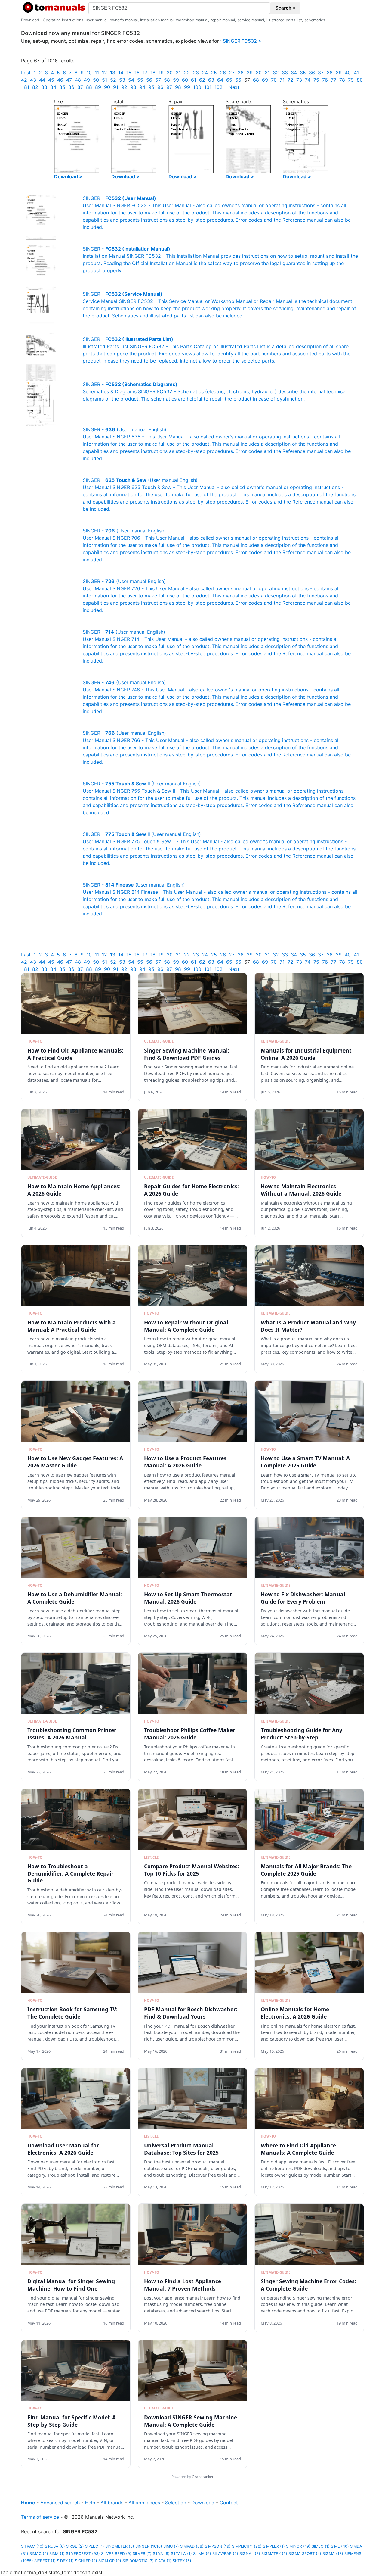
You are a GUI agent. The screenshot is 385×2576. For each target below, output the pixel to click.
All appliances (144, 2503)
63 (211, 80)
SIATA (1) (163, 2561)
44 (42, 80)
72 (290, 80)
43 (33, 80)
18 (153, 73)
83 (44, 87)
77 (334, 80)
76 (325, 80)
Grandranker (203, 2477)
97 (169, 87)
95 (151, 87)
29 (250, 73)
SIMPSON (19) (218, 2546)
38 (330, 73)
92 (124, 87)
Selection (176, 2503)
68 (256, 80)
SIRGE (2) (75, 2546)
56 (149, 80)
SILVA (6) (161, 2554)
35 (303, 73)
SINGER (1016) (149, 2546)
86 (71, 87)
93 (133, 87)
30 (259, 73)
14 (121, 73)
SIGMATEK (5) (274, 2554)
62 (202, 80)
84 (53, 87)
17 (145, 73)
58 (167, 80)
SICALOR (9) (110, 2561)
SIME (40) (340, 2546)
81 (27, 87)
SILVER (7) (142, 2554)
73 (299, 80)
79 (351, 80)
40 (348, 73)
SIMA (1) (57, 2554)
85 (62, 87)
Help (90, 2503)
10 (89, 73)
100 (197, 87)
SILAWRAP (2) (225, 2554)
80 (360, 80)
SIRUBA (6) (55, 2546)
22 (187, 73)
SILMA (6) (202, 2554)
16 (137, 73)
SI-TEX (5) (182, 2561)
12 (105, 73)
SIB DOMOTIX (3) (138, 2561)
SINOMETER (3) (120, 2546)
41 (356, 73)
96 (160, 87)
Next (234, 87)
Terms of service (40, 2517)
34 (294, 73)
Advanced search (60, 2503)
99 (187, 87)
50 (96, 80)
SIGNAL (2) (250, 2554)
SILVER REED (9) (116, 2554)
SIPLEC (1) (95, 2546)
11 (97, 73)
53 (122, 80)
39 (339, 73)
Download (203, 2503)
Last (26, 73)
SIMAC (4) (39, 2554)
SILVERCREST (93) (83, 2554)
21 (178, 73)
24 (205, 73)
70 (274, 80)
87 (80, 87)
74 (308, 80)
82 (35, 87)
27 (232, 73)
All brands (112, 2503)
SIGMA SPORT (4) (305, 2554)
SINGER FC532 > (242, 41)
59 (176, 80)
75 (316, 80)
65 (229, 80)
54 (131, 80)
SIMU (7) (171, 2546)
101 (208, 87)
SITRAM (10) (32, 2546)
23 (196, 73)
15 (129, 73)
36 (312, 73)
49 (87, 80)
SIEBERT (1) (45, 2561)
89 (98, 87)
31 (267, 73)
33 (285, 73)
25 (214, 73)
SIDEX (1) (65, 2561)
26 (223, 73)
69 (265, 80)
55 (140, 80)
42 (24, 80)
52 (113, 80)
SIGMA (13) (333, 2554)
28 (241, 73)
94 (142, 87)
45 (51, 80)
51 (105, 80)
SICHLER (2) (86, 2561)
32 (276, 73)
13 (113, 73)
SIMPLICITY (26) (247, 2546)
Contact (229, 2503)
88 (89, 87)
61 (194, 80)
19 (161, 73)
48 (78, 80)
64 (220, 80)
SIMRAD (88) (192, 2546)
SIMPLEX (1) (274, 2546)
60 (185, 80)
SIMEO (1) (321, 2546)
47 (69, 80)
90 (107, 87)
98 (178, 87)
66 (238, 80)
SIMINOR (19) (298, 2546)
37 (321, 73)
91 (116, 87)
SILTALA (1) (181, 2554)
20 (170, 73)
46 (60, 80)
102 (219, 87)
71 (282, 80)
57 (158, 80)
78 (342, 80)
